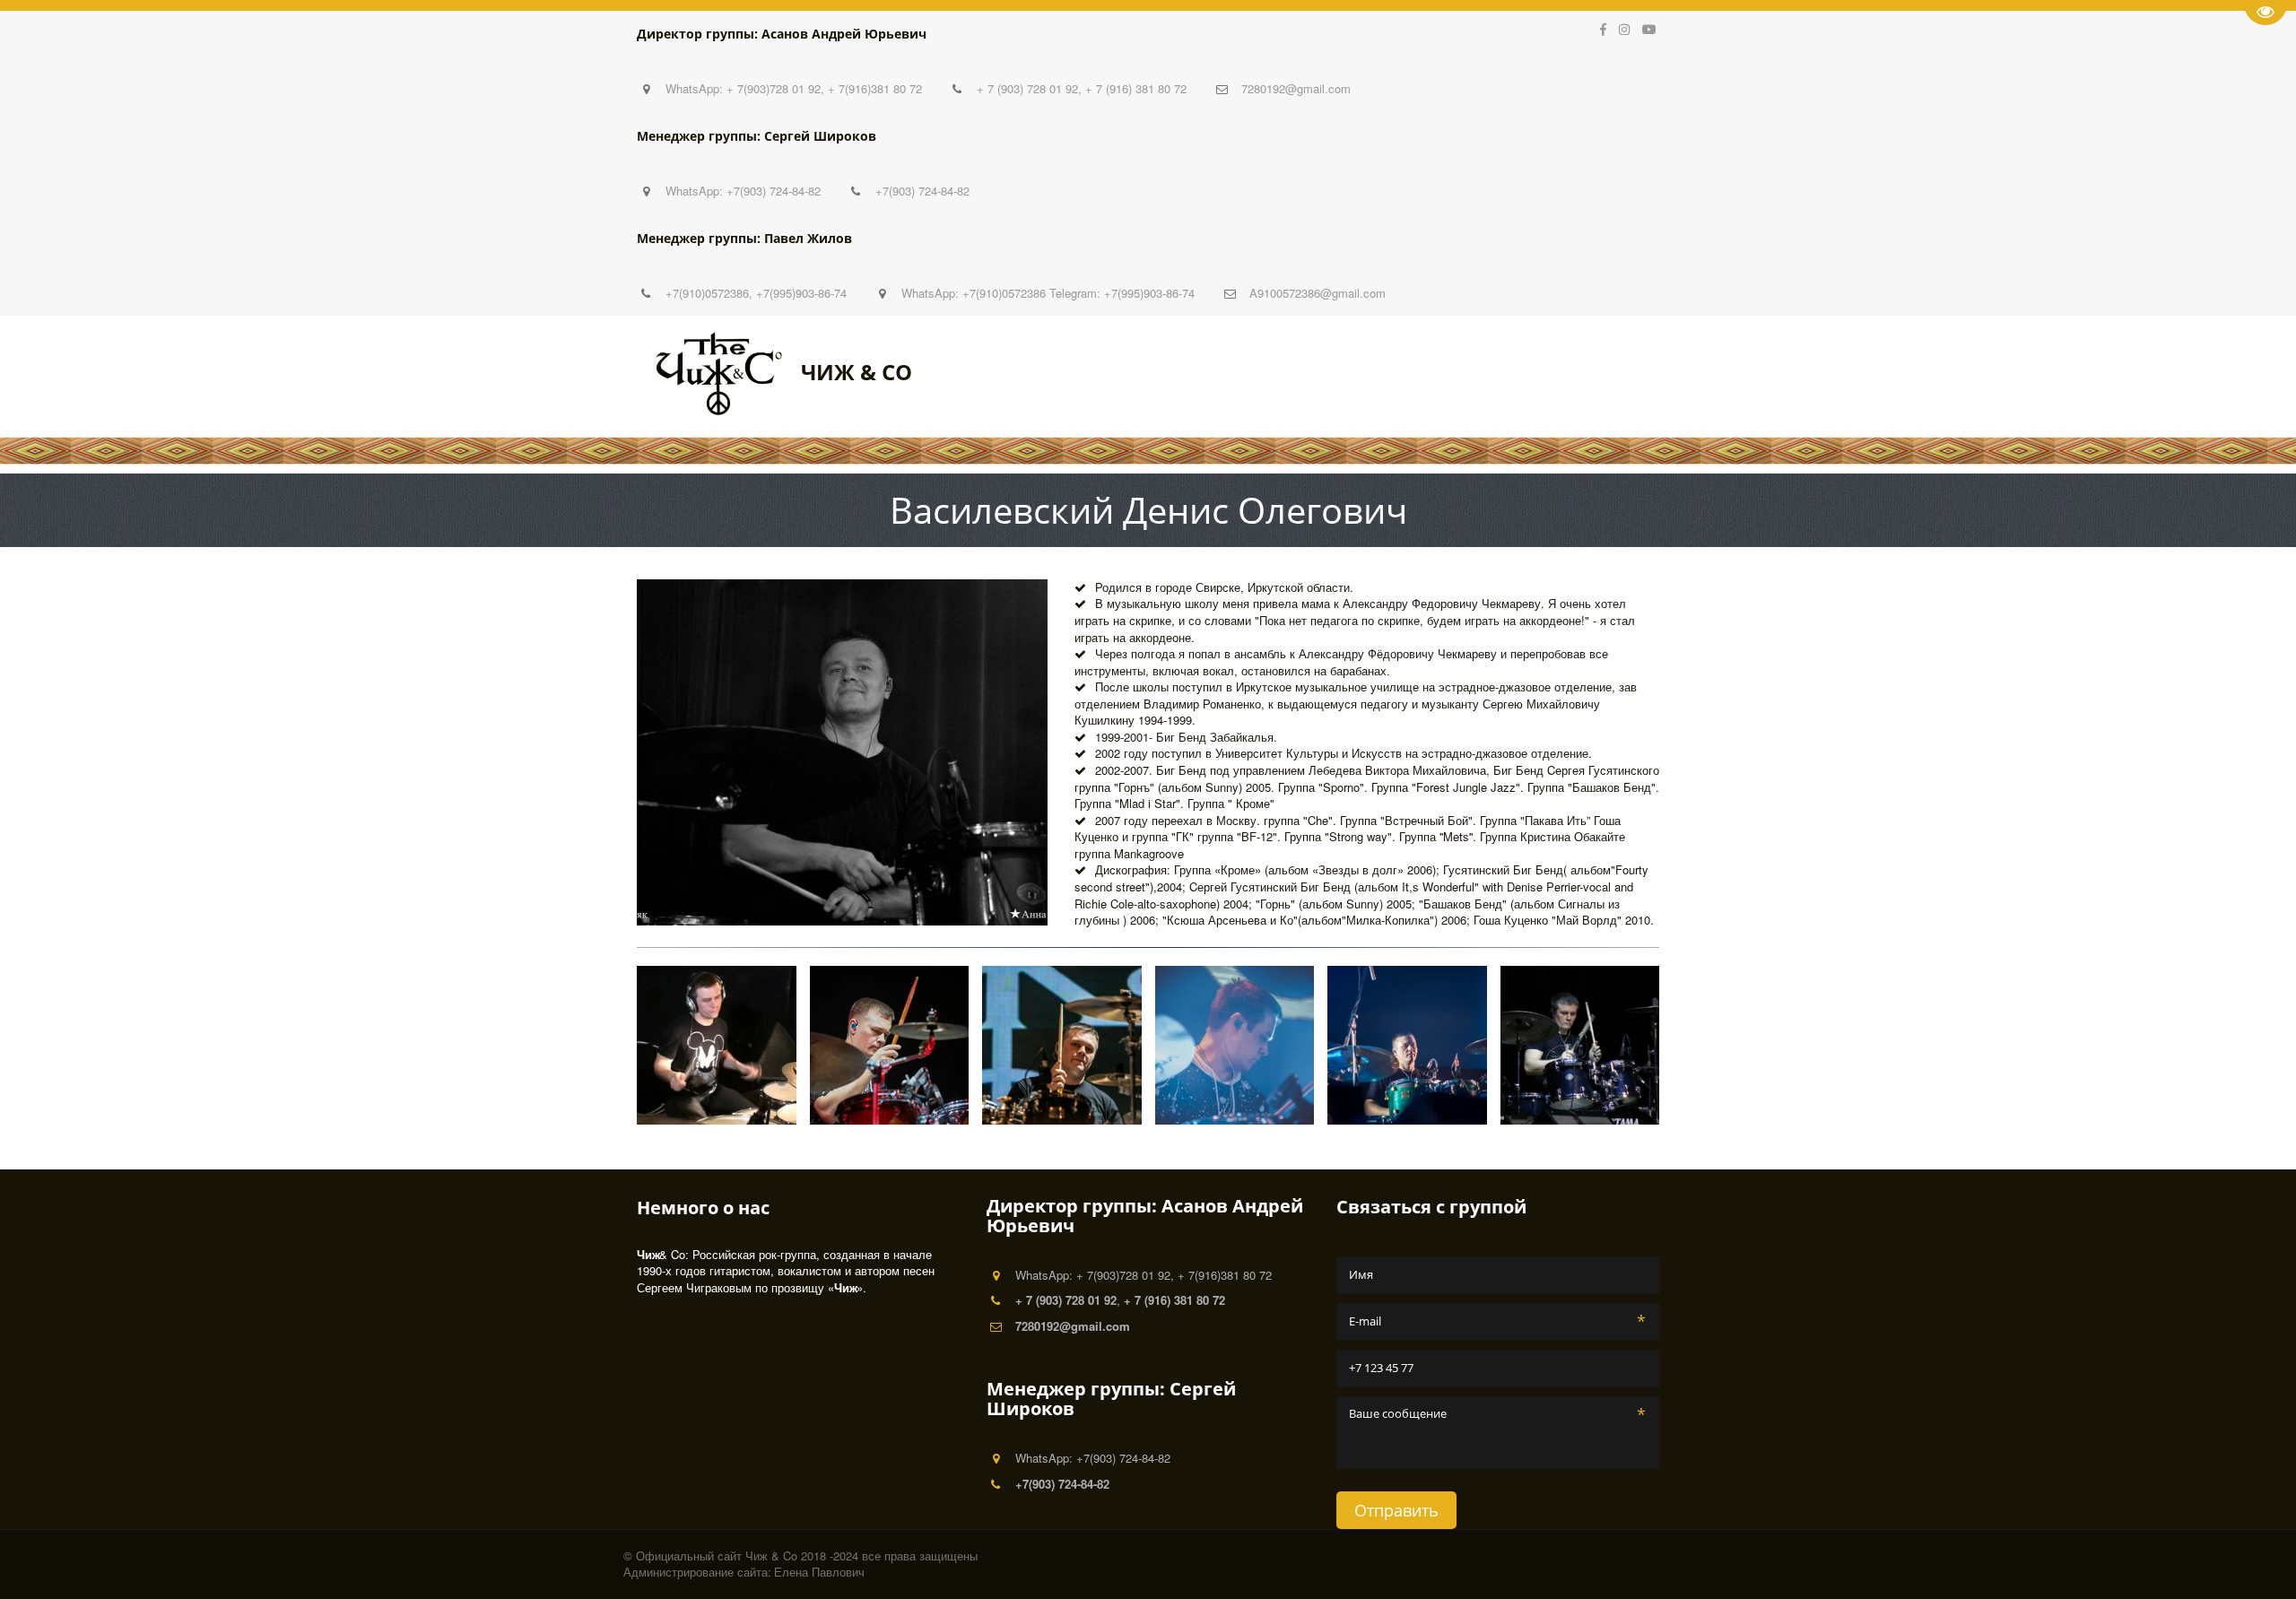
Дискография (1538, 372)
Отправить (1396, 1510)
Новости (1200, 372)
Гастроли (1281, 372)
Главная (1122, 372)
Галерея (1435, 372)
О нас (1361, 372)
